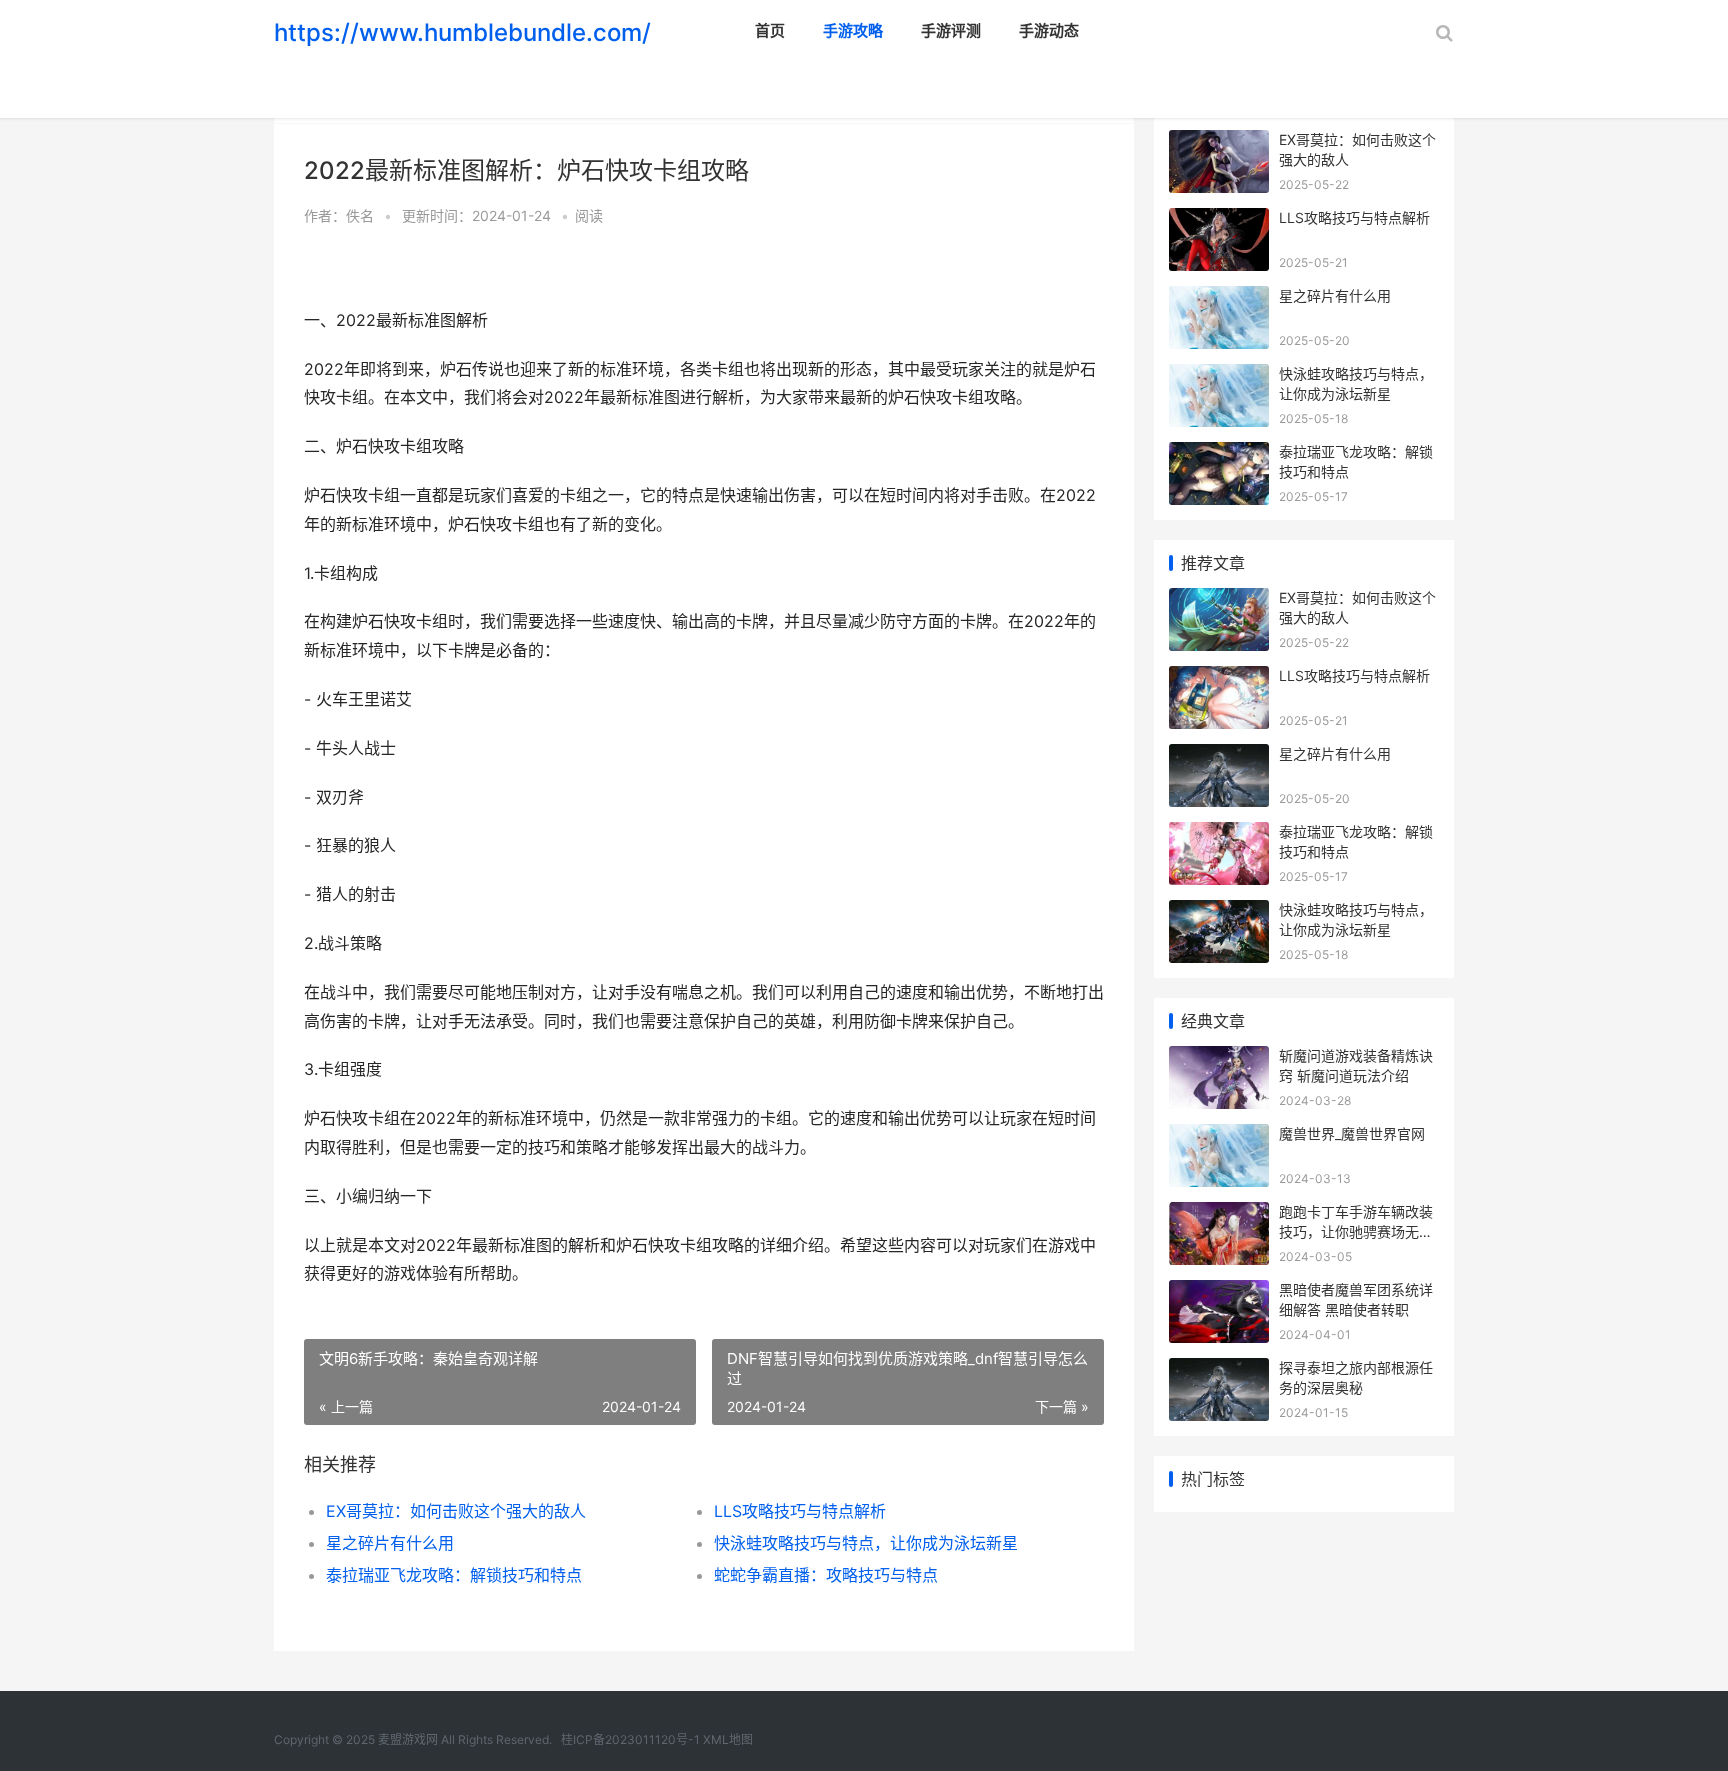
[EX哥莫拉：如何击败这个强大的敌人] (1219, 142)
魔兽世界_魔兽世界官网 (1352, 1133)
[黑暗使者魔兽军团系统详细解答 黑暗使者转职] (1219, 1292)
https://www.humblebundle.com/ (462, 32)
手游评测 (951, 30)
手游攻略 (853, 30)
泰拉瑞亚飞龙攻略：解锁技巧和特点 (454, 1575)
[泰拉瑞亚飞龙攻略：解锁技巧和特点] (1219, 454)
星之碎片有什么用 (390, 1543)
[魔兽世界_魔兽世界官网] (1219, 1136)
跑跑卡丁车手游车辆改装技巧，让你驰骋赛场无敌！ (1356, 1231)
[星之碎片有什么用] (1219, 298)
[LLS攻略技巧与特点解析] (1219, 220)
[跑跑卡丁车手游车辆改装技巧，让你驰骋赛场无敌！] (1219, 1214)
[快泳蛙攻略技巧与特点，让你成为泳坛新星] (1219, 376)
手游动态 (1049, 30)
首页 (770, 30)
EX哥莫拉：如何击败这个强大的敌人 (456, 1511)
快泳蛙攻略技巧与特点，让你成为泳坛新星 (866, 1543)
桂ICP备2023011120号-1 (630, 1739)
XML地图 (728, 1739)
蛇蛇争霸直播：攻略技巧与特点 (826, 1575)
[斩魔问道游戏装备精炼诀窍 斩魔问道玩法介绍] (1219, 1058)
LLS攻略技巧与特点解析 (800, 1511)
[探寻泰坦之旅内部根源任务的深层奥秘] (1219, 1370)
